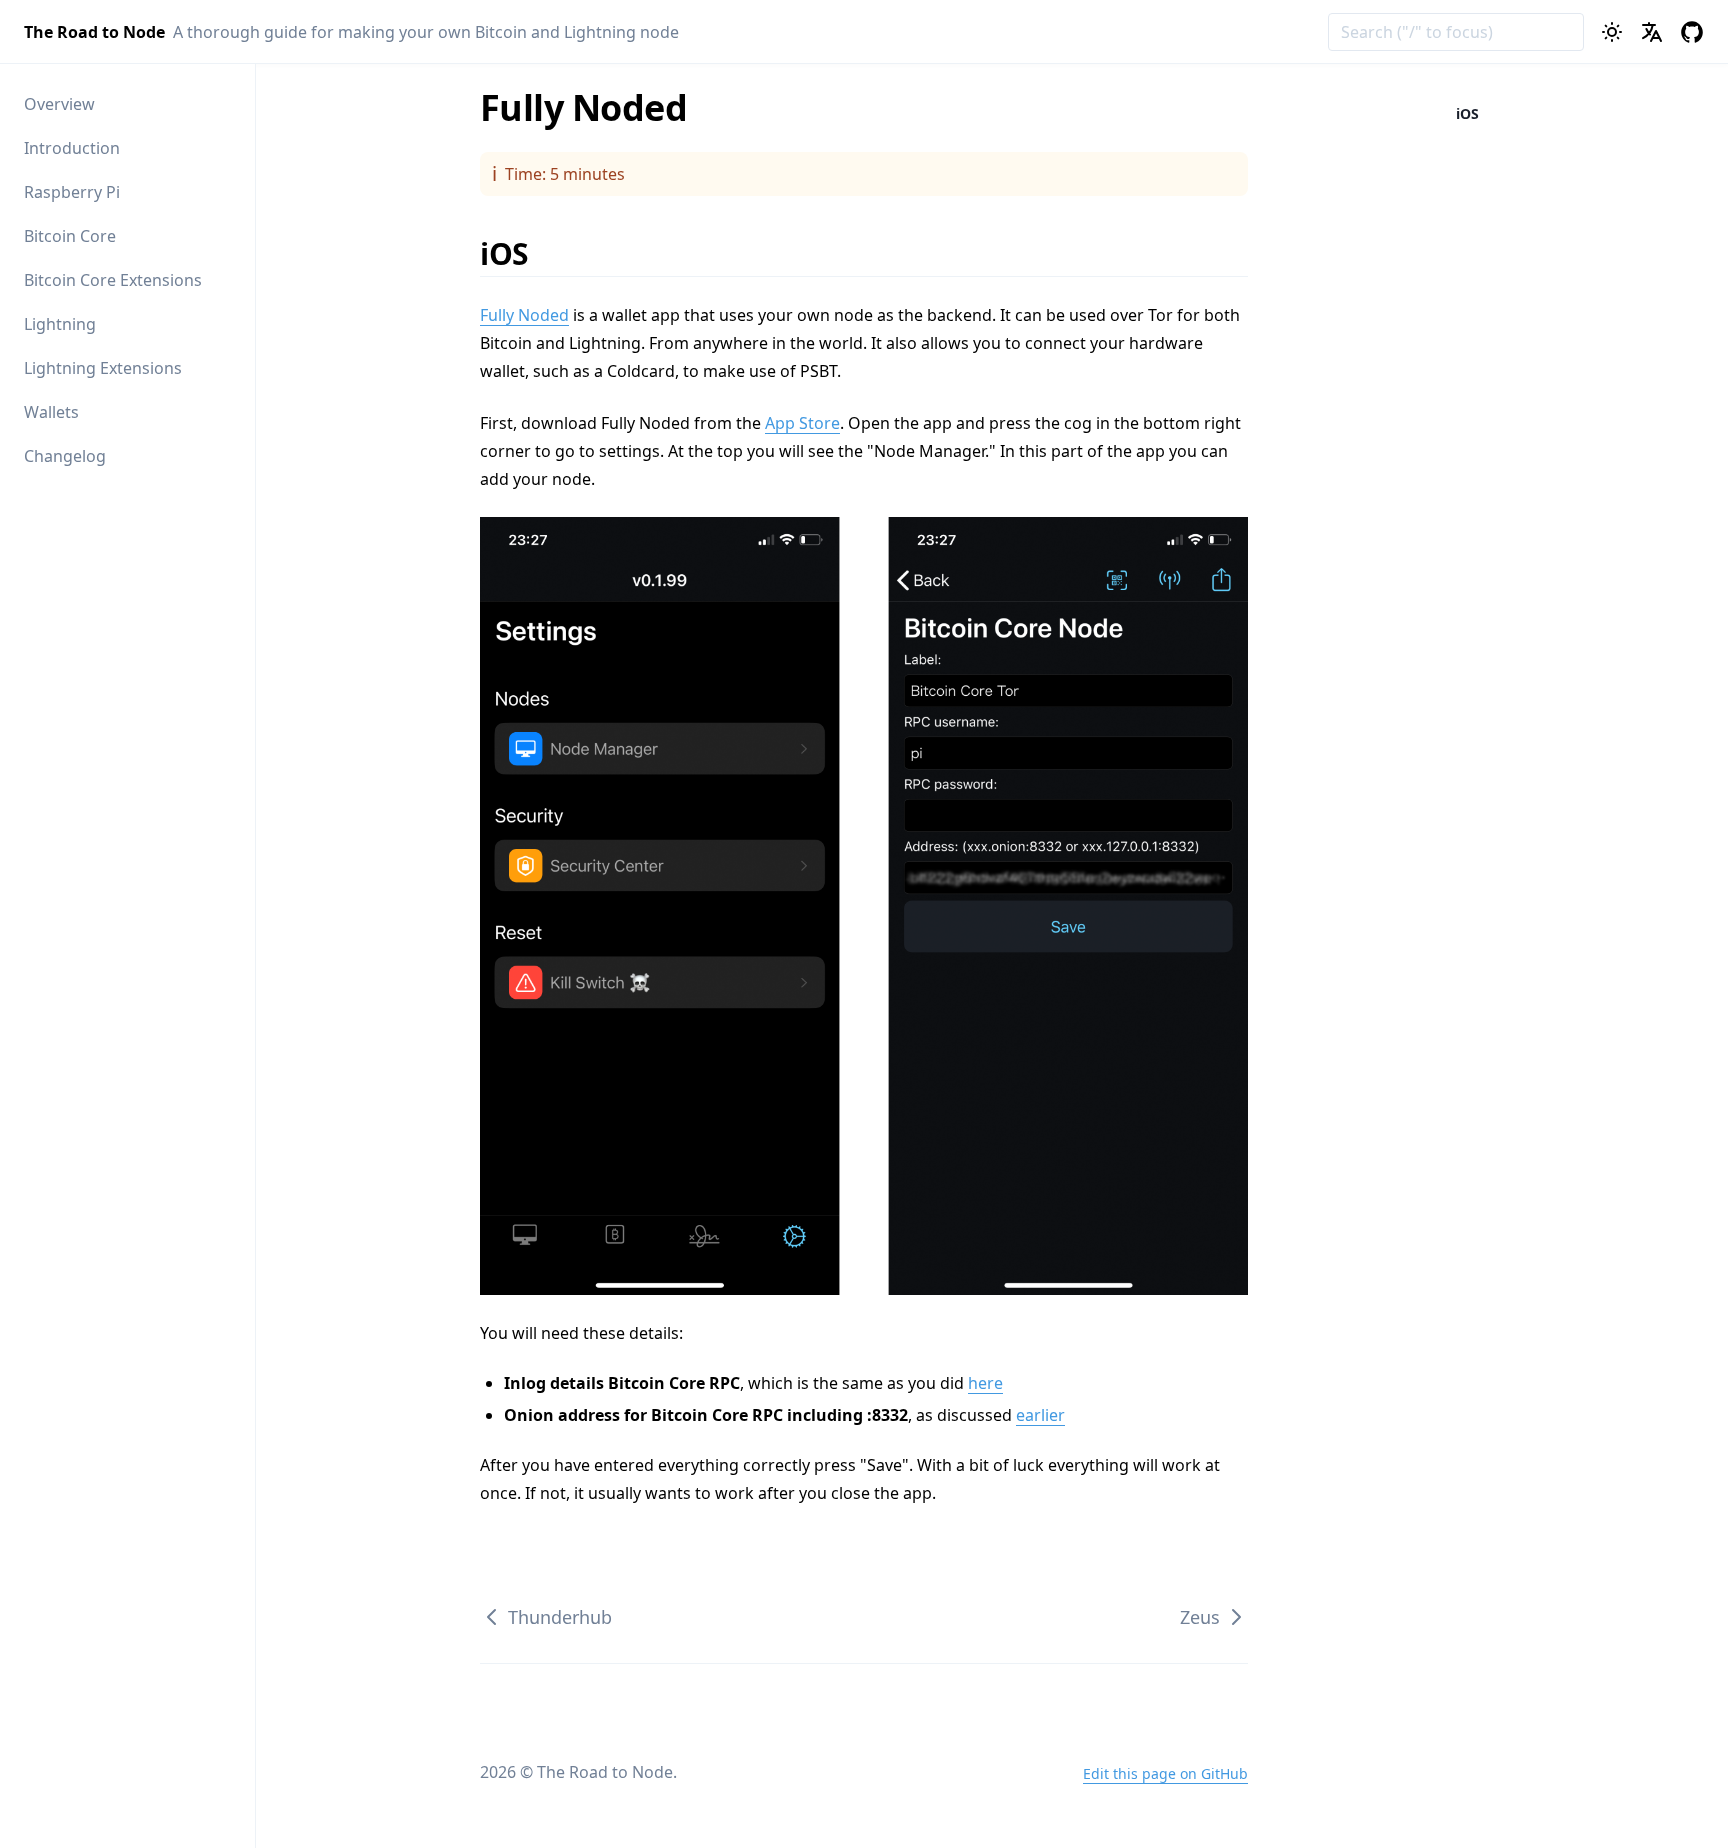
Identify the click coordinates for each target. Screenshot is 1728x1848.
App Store (802, 423)
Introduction (72, 148)
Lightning (60, 324)
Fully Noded (524, 315)
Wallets (51, 412)
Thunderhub (560, 1617)
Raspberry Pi (72, 192)
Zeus (1200, 1617)
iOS (517, 253)
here (985, 1383)
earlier (1040, 1415)
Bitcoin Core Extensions (113, 280)
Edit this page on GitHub (1165, 1773)
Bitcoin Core (70, 236)
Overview (59, 104)
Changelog (65, 456)
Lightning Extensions (103, 368)
